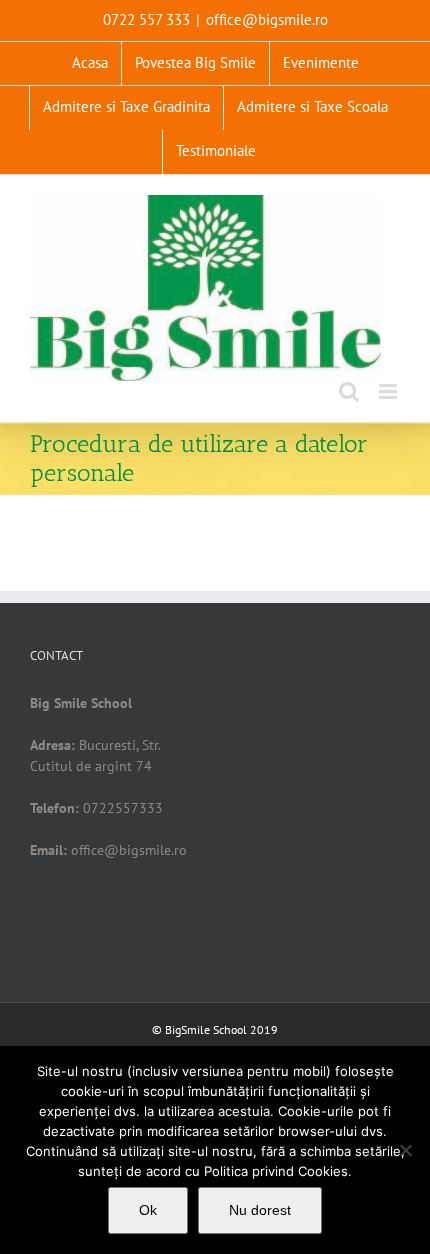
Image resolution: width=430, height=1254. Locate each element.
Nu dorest (260, 1210)
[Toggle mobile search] (349, 391)
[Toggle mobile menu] (389, 391)
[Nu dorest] (405, 1150)
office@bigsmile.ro (267, 19)
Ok (148, 1210)
